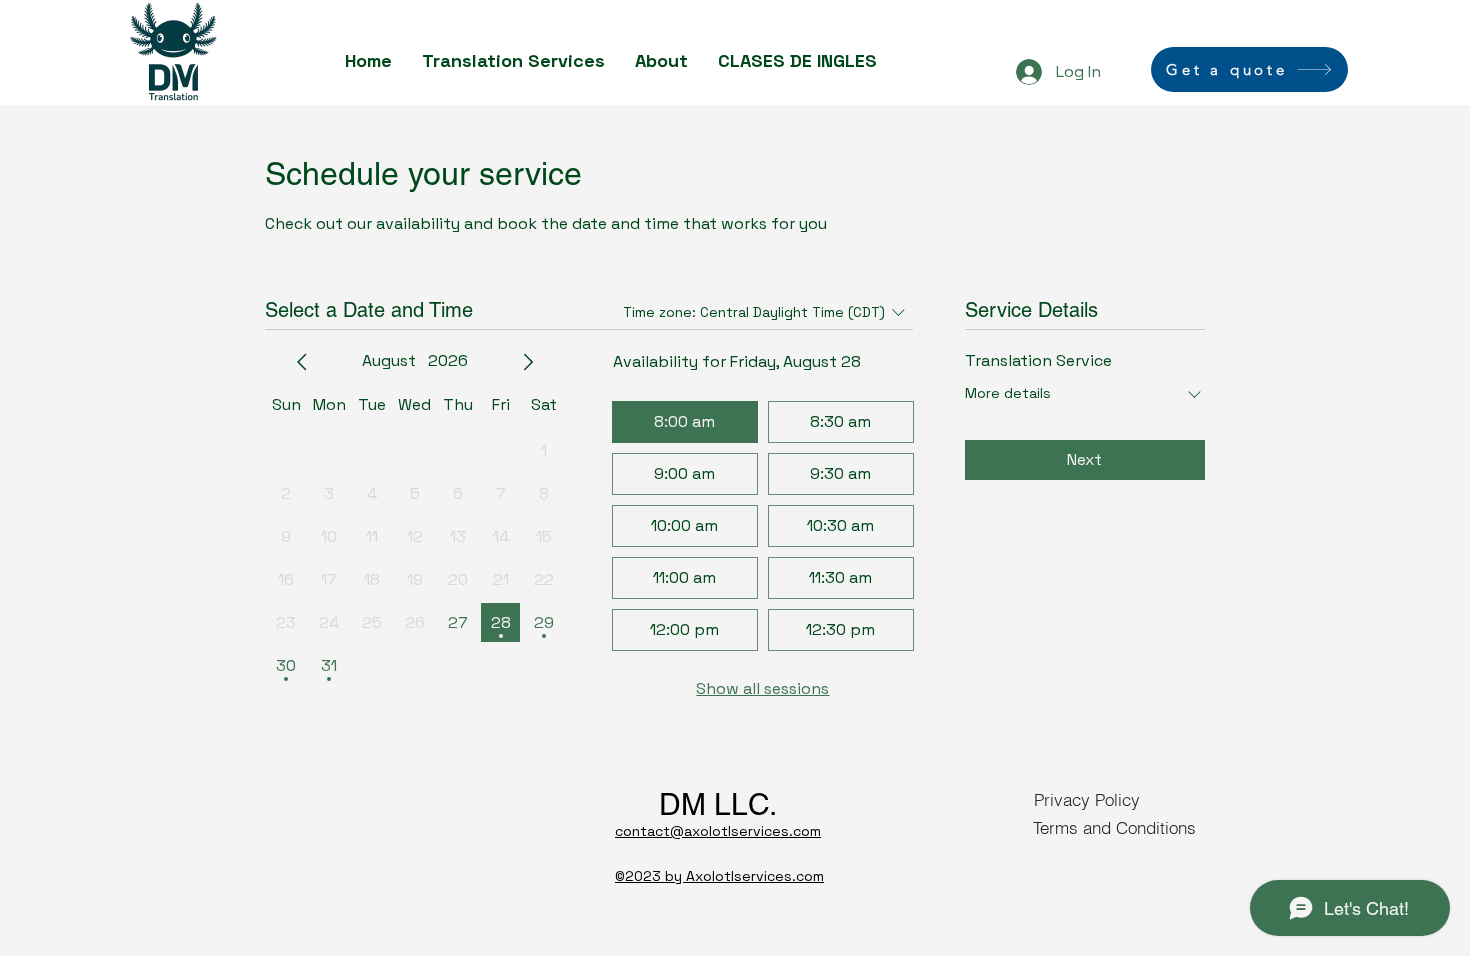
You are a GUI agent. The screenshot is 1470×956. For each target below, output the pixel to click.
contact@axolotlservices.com (718, 831)
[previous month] (302, 362)
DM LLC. (718, 804)
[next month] (528, 362)
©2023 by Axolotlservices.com (719, 876)
